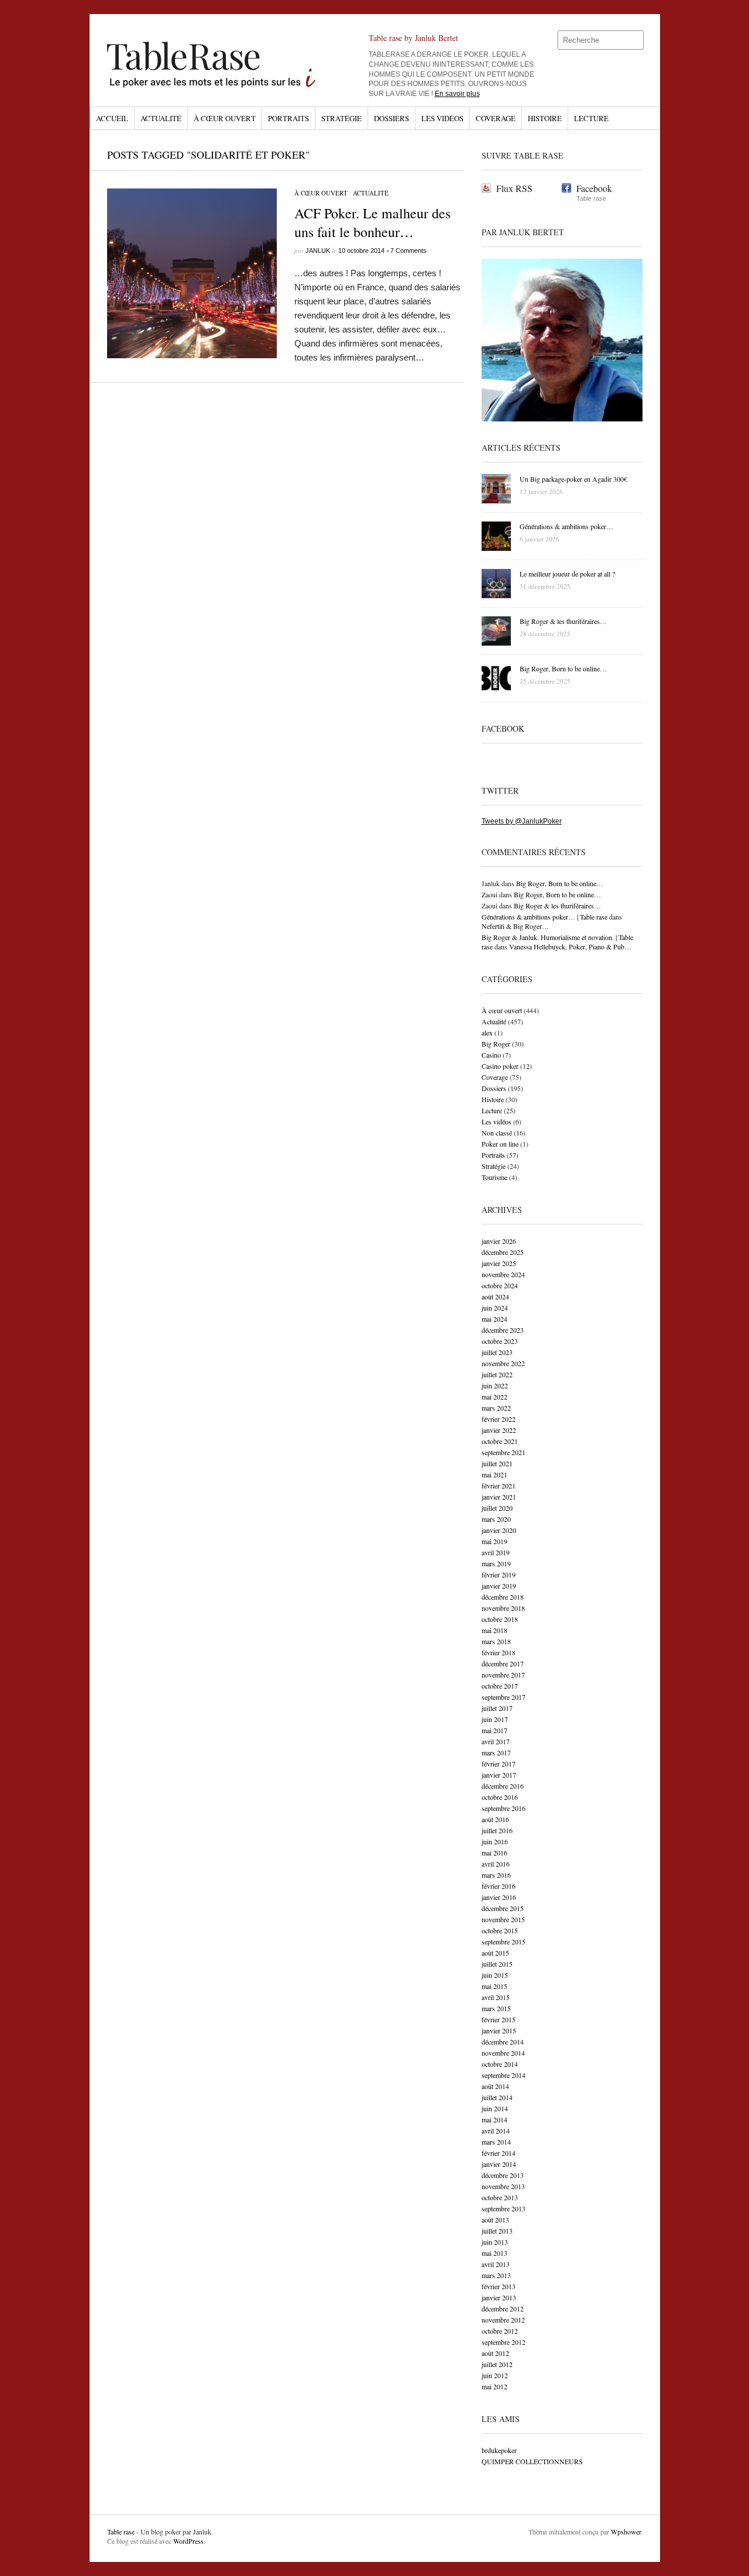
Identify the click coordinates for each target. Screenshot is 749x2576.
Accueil (112, 118)
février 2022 (499, 1419)
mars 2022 (496, 1408)
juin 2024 (495, 1308)
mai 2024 (494, 1319)
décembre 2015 (503, 1908)
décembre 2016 (503, 1786)
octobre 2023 (500, 1341)
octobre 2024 (500, 1285)
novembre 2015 (503, 1919)
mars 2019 (496, 1563)
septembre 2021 (504, 1452)
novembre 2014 (503, 2053)
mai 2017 (494, 1730)
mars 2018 (496, 1641)
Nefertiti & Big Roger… (515, 926)
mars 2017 (496, 1752)
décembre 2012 (503, 2309)
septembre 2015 (504, 1942)
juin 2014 (495, 2108)
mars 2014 (496, 2142)
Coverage (496, 118)
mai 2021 (494, 1474)
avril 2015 (496, 1997)
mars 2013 (496, 2275)
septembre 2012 (504, 2342)
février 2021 (499, 1486)
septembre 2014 (504, 2075)
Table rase (121, 2532)
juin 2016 (495, 1841)
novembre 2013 (503, 2186)
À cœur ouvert (225, 118)
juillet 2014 (497, 2097)
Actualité (161, 118)
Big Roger (496, 1044)
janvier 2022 (499, 1430)
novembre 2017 (503, 1675)
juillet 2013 (497, 2231)
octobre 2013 (500, 2197)
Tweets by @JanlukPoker (522, 821)
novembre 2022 (503, 1363)
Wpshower (626, 2532)
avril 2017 (496, 1741)
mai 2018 (494, 1630)
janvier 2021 (499, 1497)
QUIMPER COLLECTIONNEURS (532, 2461)
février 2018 (499, 1652)
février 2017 (499, 1764)
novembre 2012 (503, 2320)
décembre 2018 (503, 1597)
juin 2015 (495, 1975)
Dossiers (391, 118)
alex (487, 1033)
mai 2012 (494, 2386)
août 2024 (495, 1296)
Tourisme (494, 1177)
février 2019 (499, 1575)
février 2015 (499, 2019)
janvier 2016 (499, 1897)
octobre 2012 (500, 2331)
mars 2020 (496, 1519)
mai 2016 (494, 1853)
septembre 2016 (504, 1808)
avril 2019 (496, 1552)
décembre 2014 (503, 2042)
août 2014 (495, 2086)
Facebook (594, 188)
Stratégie (341, 118)
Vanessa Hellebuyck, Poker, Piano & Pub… (570, 946)
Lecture (591, 118)
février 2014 (499, 2153)
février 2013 (499, 2286)
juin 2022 (495, 1385)
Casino (491, 1055)
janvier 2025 (499, 1263)
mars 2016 (496, 1875)
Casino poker (500, 1066)
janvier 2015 (499, 2030)
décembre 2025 (503, 1252)
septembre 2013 (504, 2208)
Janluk (318, 251)
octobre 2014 (500, 2064)
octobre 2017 (500, 1686)
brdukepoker (499, 2450)
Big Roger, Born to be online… (560, 883)
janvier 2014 (499, 2164)
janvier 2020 (499, 1530)
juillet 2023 (497, 1352)
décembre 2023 (503, 1330)
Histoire (545, 118)
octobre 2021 (500, 1441)
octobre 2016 (500, 1797)
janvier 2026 (499, 1241)
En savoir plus (457, 94)
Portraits (288, 118)
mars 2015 (496, 2008)
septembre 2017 (504, 1697)
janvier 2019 (499, 1586)
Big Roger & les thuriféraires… (557, 905)
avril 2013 (496, 2264)
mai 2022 (494, 1397)
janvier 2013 (499, 2297)
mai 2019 (494, 1541)
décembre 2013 (503, 2175)
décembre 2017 (503, 1663)
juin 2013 (495, 2242)
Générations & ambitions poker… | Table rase (544, 917)
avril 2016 (496, 1864)
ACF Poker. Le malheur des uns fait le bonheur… (372, 222)
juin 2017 (495, 1719)
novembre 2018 (503, 1608)
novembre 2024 (503, 1274)
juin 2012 (495, 2375)
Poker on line (500, 1144)
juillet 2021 (497, 1463)
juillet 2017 (497, 1708)
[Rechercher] (635, 40)
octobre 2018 (500, 1619)
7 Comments (408, 251)
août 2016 (495, 1819)
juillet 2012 (497, 2364)
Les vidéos (442, 118)
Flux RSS (514, 188)
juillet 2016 (497, 1830)
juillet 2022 (497, 1374)
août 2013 (495, 2220)
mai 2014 (494, 2119)
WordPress (188, 2541)
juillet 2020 (497, 1508)
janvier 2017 (499, 1775)
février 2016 (499, 1886)
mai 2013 (494, 2253)
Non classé (497, 1133)
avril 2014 (496, 2131)
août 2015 (495, 1953)
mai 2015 (494, 1986)
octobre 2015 (500, 1930)
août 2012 (495, 2353)
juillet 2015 (497, 1964)
